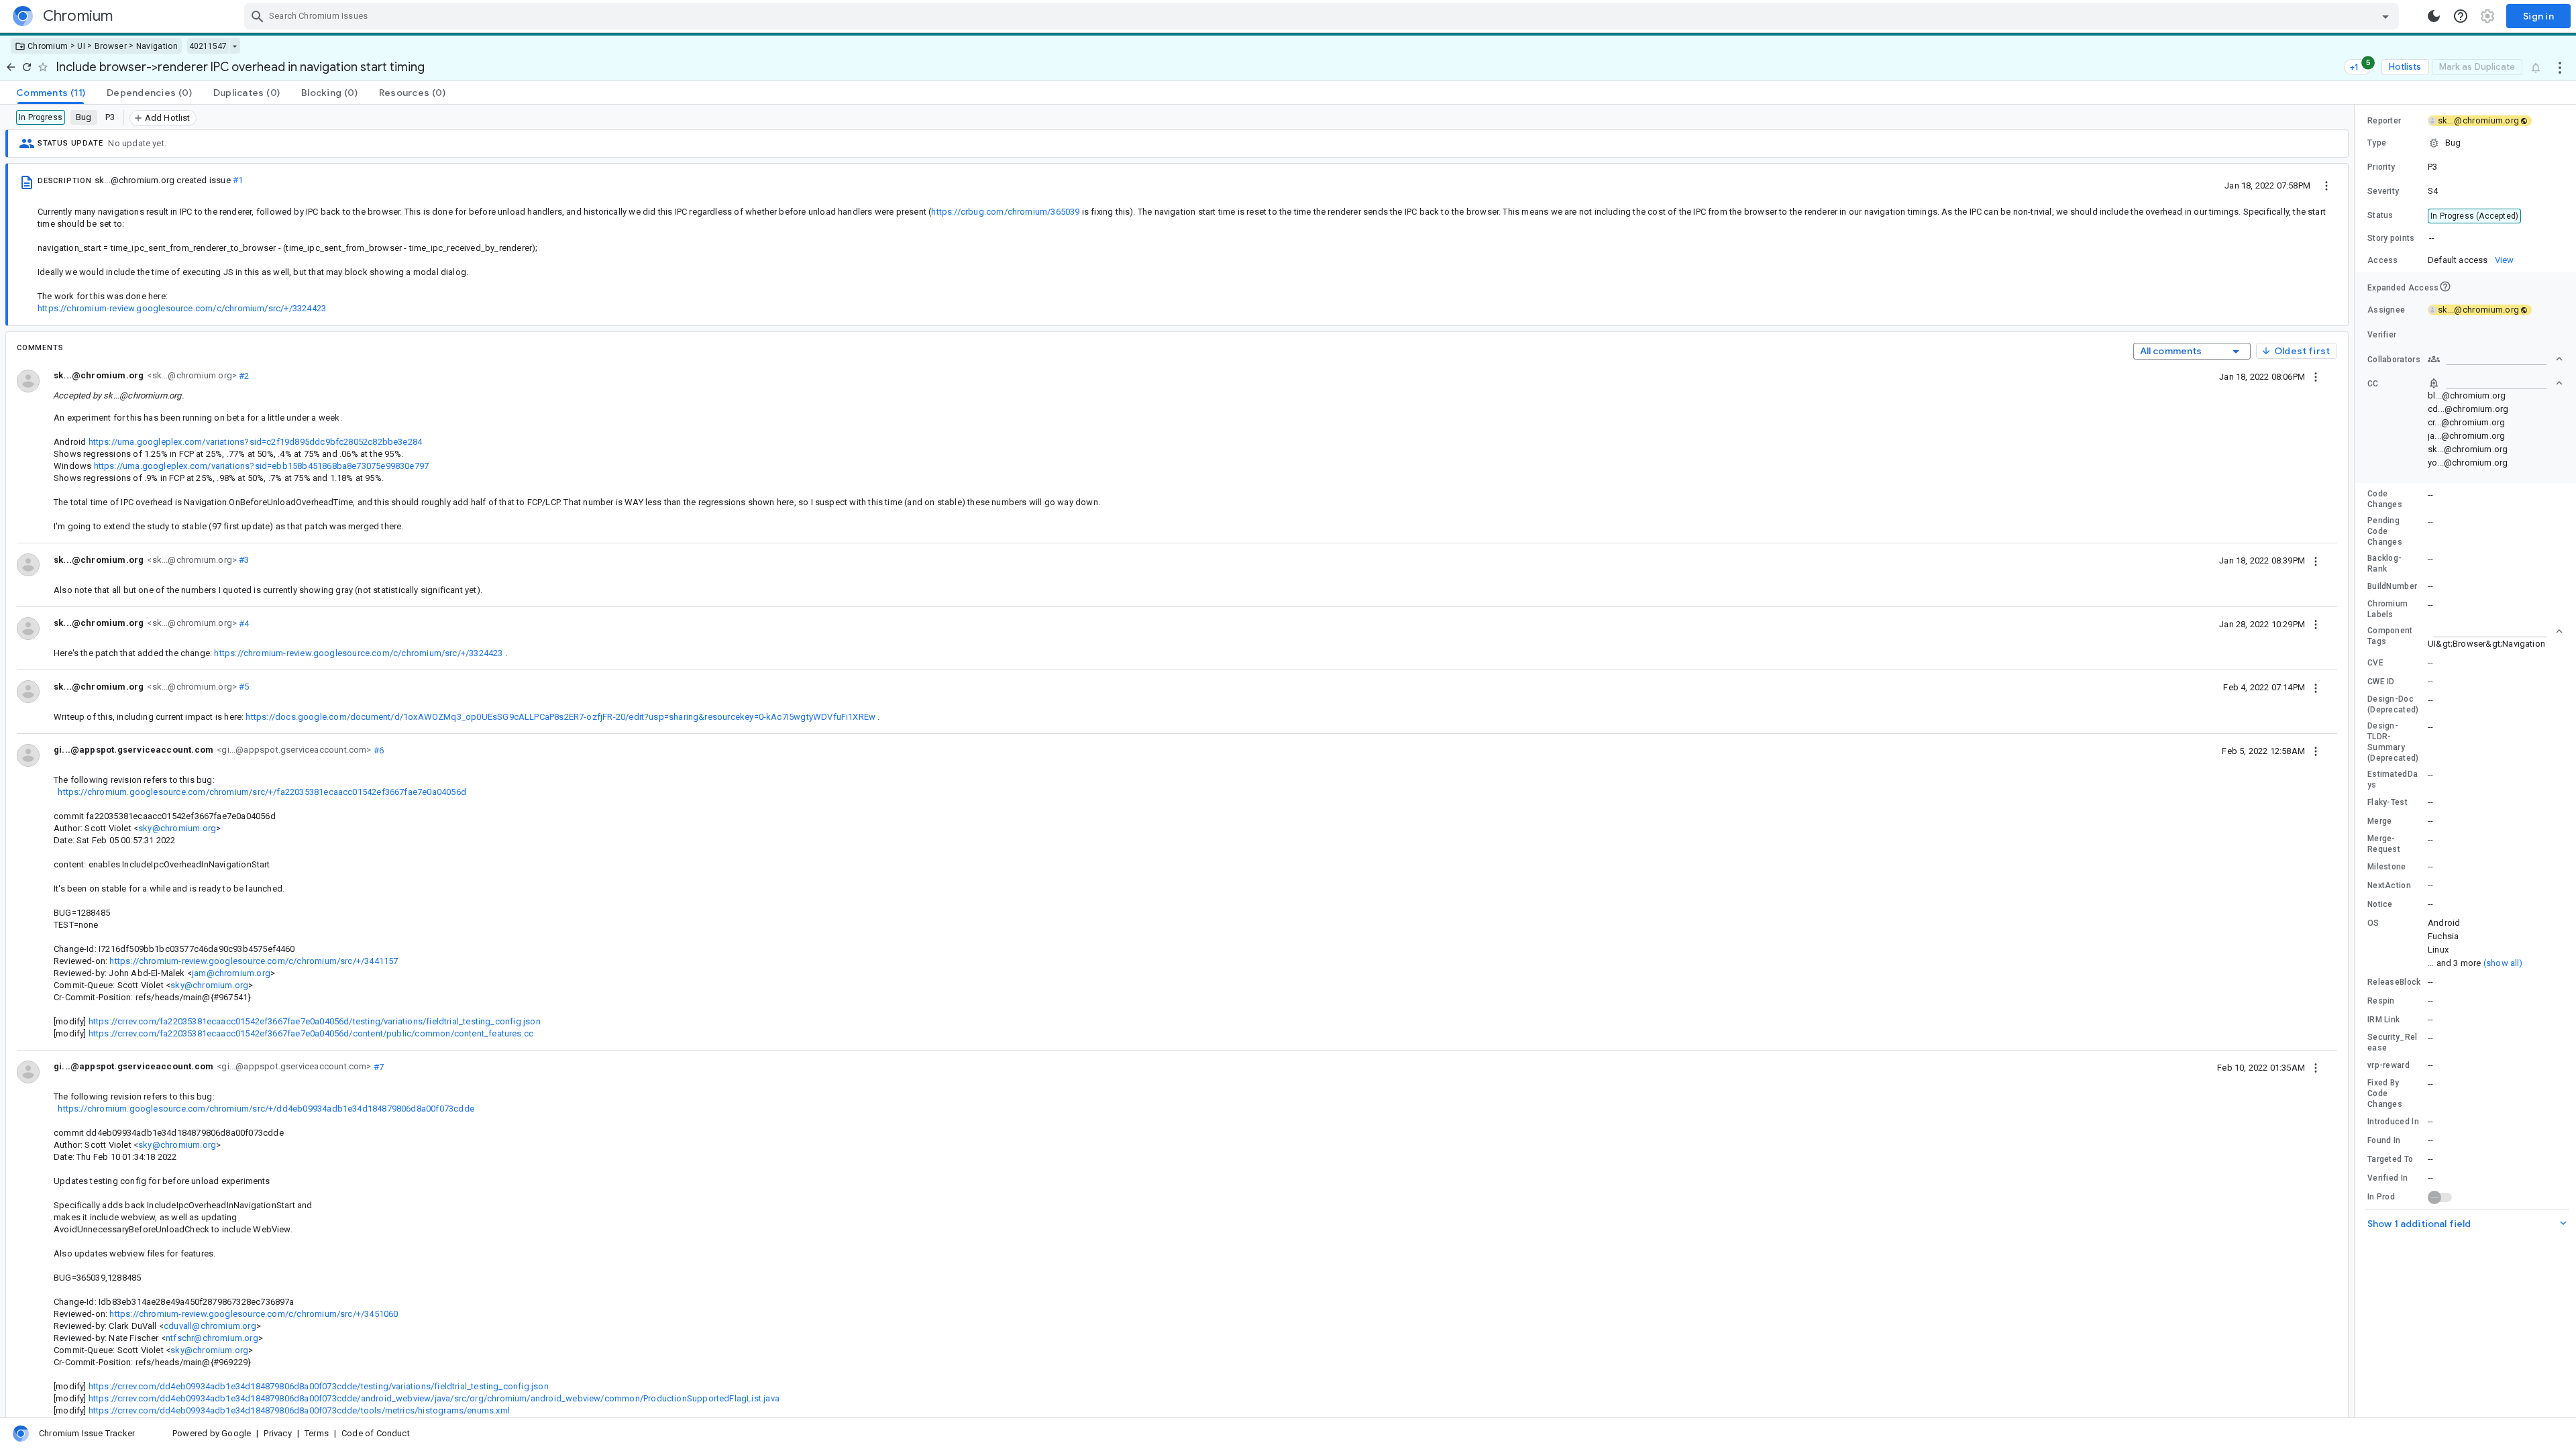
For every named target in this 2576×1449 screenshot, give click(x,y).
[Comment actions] (2316, 376)
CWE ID (2381, 682)
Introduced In (2393, 1122)
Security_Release (2393, 1042)
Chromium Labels (2387, 609)
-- (2432, 238)
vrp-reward (2389, 1065)
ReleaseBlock (2394, 982)
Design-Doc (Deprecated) (2393, 704)
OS (2373, 923)
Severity (2383, 191)
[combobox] (1323, 16)
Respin (2381, 1001)
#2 (243, 375)
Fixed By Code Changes (2385, 1093)
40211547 (208, 46)
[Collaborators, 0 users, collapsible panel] (2495, 359)
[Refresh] (27, 67)
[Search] (258, 16)
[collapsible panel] (2495, 631)
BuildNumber (2392, 586)
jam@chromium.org (231, 973)
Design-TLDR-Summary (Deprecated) (2393, 742)
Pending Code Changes (2385, 531)
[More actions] (2560, 67)
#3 (243, 560)
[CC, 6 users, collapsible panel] (2495, 383)
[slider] (2357, 761)
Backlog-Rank (2384, 563)
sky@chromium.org (177, 828)
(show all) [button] (2503, 963)
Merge (2380, 821)
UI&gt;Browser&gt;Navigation (2486, 644)
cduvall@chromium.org (210, 1326)
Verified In (2387, 1178)
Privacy (277, 1433)
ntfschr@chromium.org (212, 1338)
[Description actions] (2326, 185)
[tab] (51, 93)
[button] (2465, 143)
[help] (2461, 16)
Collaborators (2394, 360)
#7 (378, 1066)
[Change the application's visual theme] (2434, 16)
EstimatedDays (2393, 780)
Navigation (157, 46)
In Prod (2381, 1197)
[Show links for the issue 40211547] (234, 46)
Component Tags (2390, 636)
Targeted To (2390, 1159)
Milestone (2387, 867)
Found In (2384, 1140)
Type (2377, 143)
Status (2380, 215)
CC (2373, 384)
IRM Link (2383, 1020)
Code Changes (2385, 499)
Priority (2381, 167)
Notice (2380, 904)
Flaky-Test (2387, 802)
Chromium (48, 46)
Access (2383, 260)
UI (81, 46)
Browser (111, 46)
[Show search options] (2385, 16)
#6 (378, 750)
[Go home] (11, 67)
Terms (317, 1433)
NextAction (2389, 885)
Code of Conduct (376, 1433)
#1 (238, 180)
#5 (243, 687)
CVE (2375, 663)
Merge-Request (2384, 844)
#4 (243, 623)
